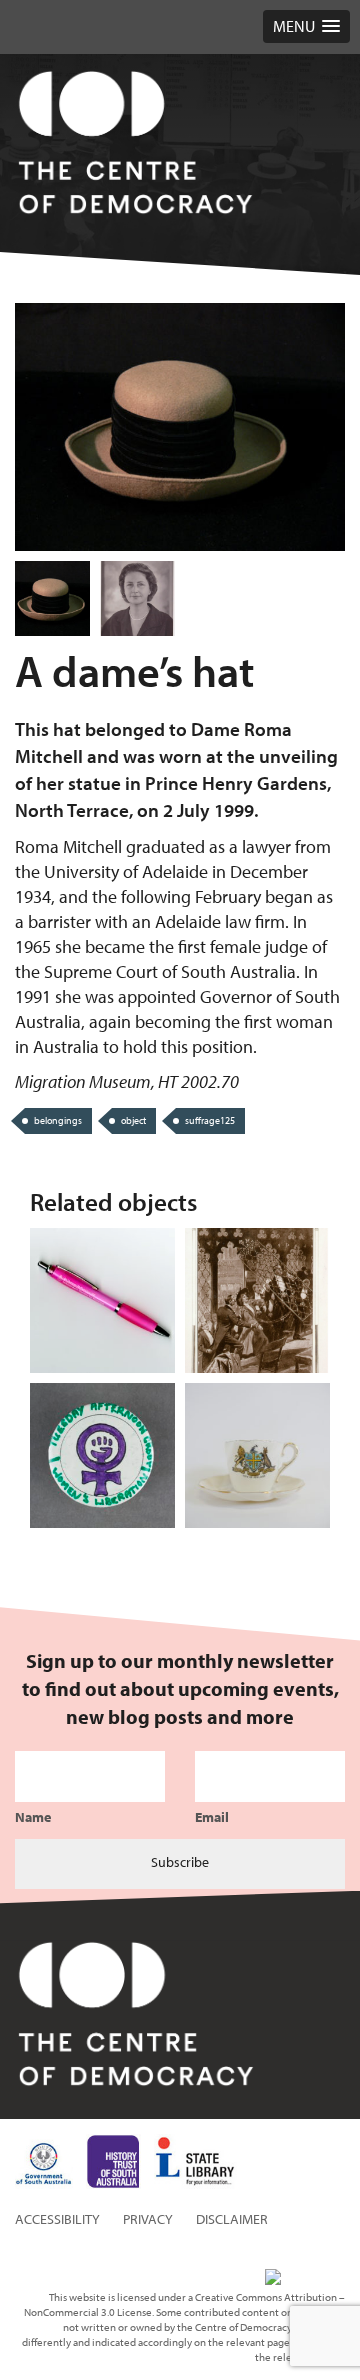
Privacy (148, 2219)
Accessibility (57, 2219)
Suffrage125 (210, 1120)
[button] (306, 26)
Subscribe (180, 1862)
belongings (58, 1120)
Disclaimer (232, 2219)
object (133, 1120)
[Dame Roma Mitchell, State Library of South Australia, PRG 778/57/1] (137, 598)
